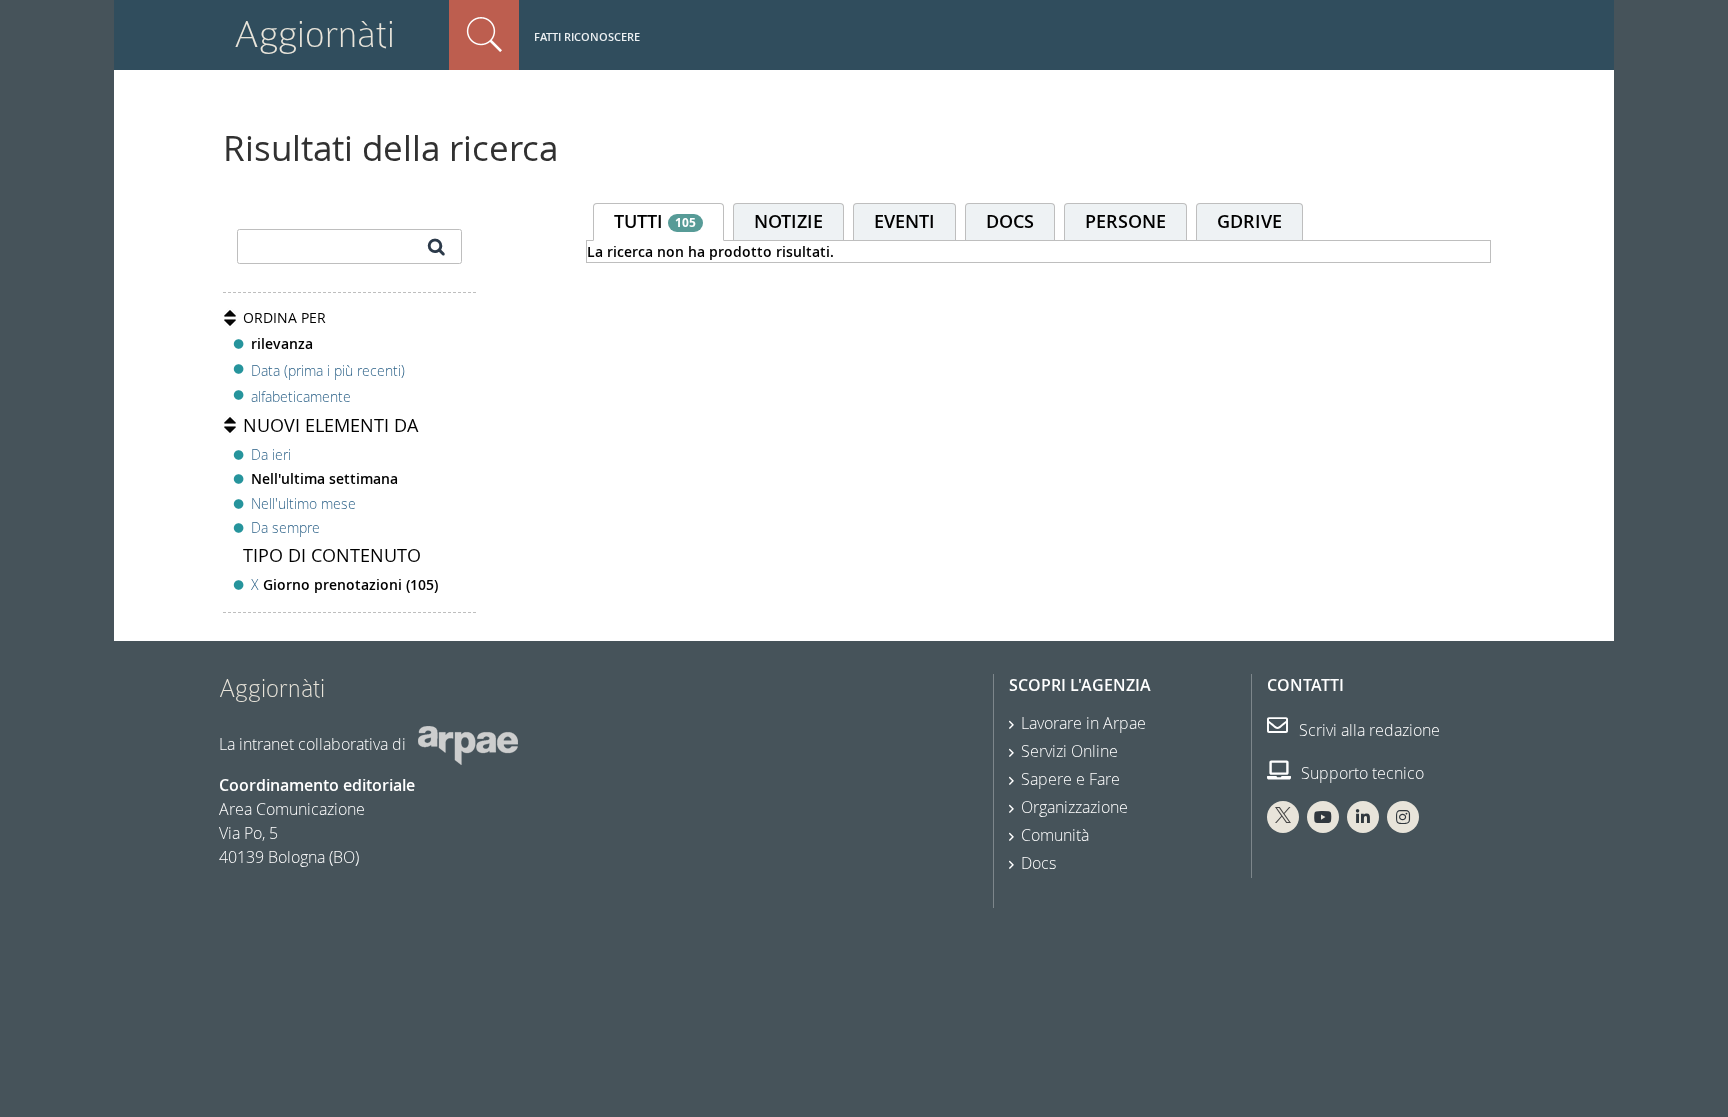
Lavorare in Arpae (1083, 723)
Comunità (1055, 835)
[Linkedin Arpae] (1363, 817)
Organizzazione (1074, 807)
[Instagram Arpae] (1403, 817)
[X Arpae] (1283, 817)
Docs (1038, 863)
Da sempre (285, 527)
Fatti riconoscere (587, 36)
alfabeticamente (301, 396)
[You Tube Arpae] (1323, 817)
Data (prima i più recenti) (328, 369)
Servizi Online (1069, 751)
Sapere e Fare (1070, 779)
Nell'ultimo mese (303, 503)
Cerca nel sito (484, 35)
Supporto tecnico (1360, 773)
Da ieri (271, 454)
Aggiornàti (314, 34)
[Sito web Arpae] (468, 744)
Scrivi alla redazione (1367, 730)
